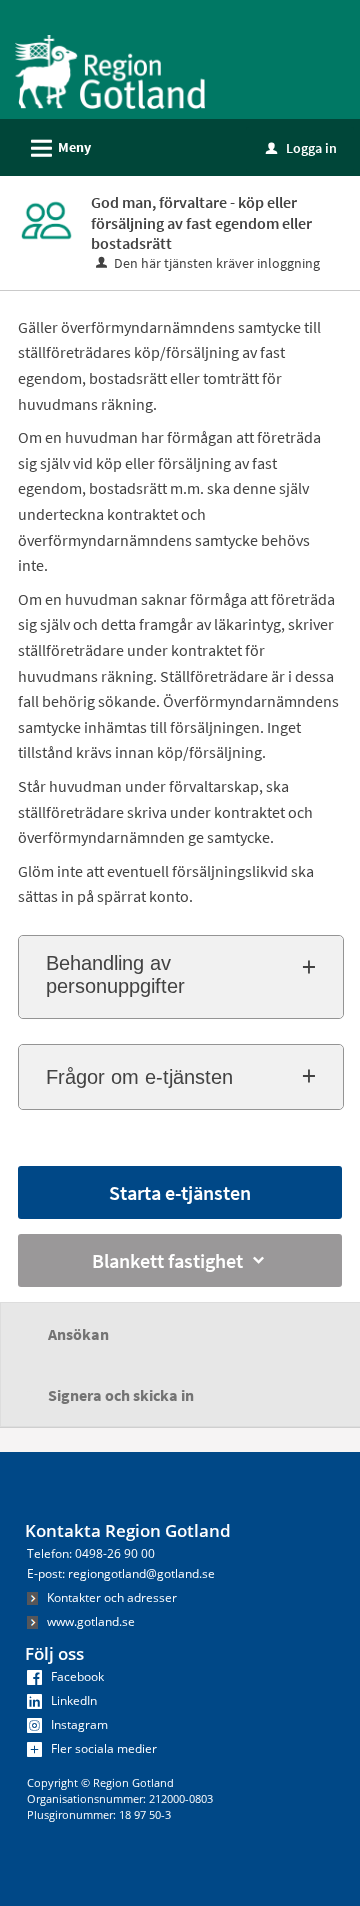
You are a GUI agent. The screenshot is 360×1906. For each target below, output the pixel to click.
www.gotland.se (89, 1621)
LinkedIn (72, 1700)
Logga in (301, 148)
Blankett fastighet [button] (167, 1260)
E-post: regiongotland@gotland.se (121, 1573)
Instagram (78, 1724)
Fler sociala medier (102, 1748)
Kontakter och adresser (110, 1597)
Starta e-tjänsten (180, 1192)
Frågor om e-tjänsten (139, 1077)
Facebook (76, 1676)
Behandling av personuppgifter (115, 974)
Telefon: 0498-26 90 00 (91, 1553)
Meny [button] (58, 148)
